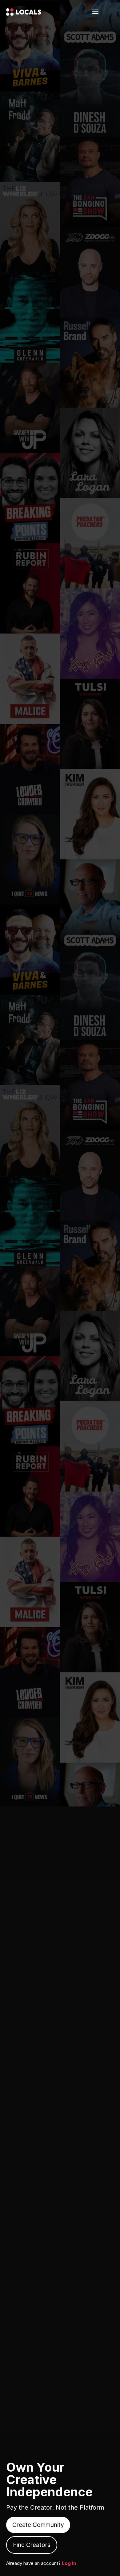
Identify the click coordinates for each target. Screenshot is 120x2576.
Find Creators (32, 2545)
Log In (69, 2563)
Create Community (38, 2525)
